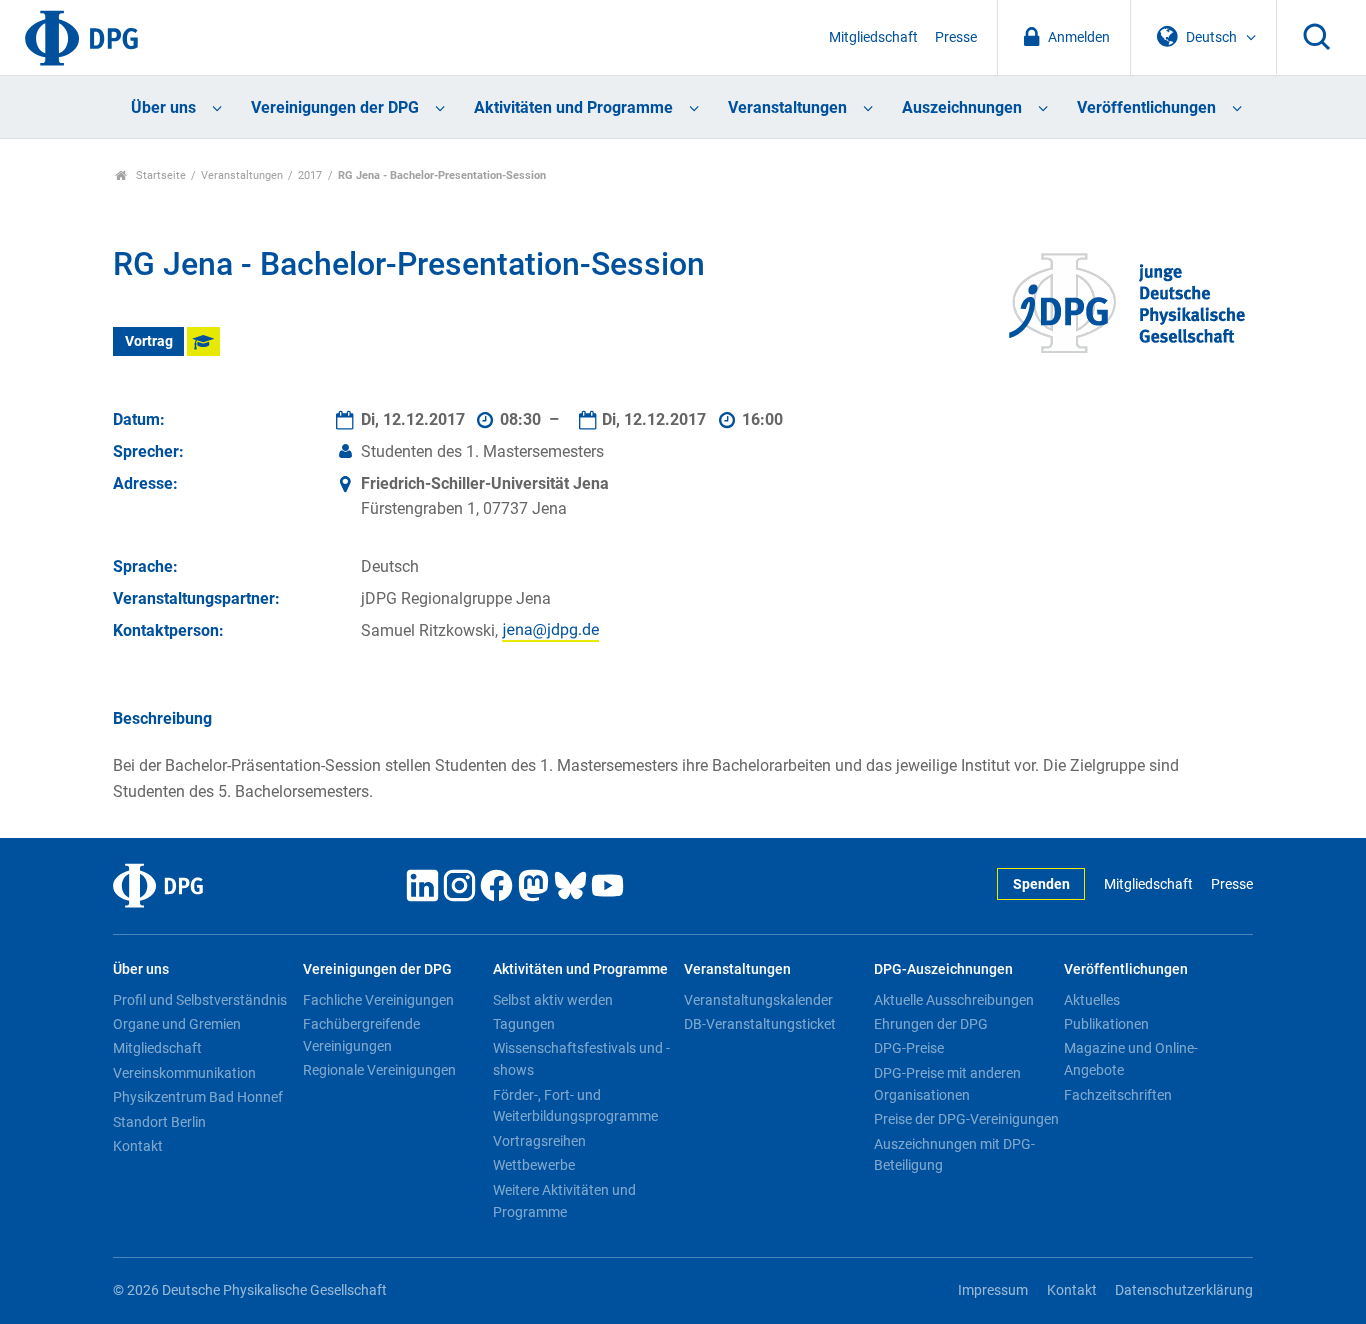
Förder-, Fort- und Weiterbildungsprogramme (575, 1106)
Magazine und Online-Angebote (1131, 1059)
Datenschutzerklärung (1184, 1290)
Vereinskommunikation (184, 1073)
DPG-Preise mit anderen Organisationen (947, 1084)
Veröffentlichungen (1146, 107)
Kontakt (138, 1146)
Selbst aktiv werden (553, 1000)
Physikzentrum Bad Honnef (198, 1097)
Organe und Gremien (177, 1024)
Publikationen (1106, 1024)
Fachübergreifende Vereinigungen (361, 1035)
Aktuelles (1092, 1000)
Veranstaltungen (787, 107)
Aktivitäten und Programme (573, 107)
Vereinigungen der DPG (335, 107)
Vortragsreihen (539, 1141)
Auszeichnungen (962, 107)
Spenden (1041, 884)
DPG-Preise (909, 1048)
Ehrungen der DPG (931, 1024)
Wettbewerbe (534, 1165)
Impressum (993, 1290)
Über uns (163, 107)
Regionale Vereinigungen (379, 1070)
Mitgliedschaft (873, 37)
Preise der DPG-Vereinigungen (966, 1119)
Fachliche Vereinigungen (378, 1000)
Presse (956, 37)
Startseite (159, 175)
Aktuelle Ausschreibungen (954, 1000)
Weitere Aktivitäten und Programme (564, 1201)
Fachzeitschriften (1118, 1095)
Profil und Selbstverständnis (200, 1000)
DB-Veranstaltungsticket (760, 1024)
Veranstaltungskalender (758, 1000)
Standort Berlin (159, 1122)
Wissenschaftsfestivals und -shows (581, 1059)
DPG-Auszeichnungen (943, 969)
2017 (310, 175)
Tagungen (524, 1024)
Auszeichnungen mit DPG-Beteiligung (954, 1155)
